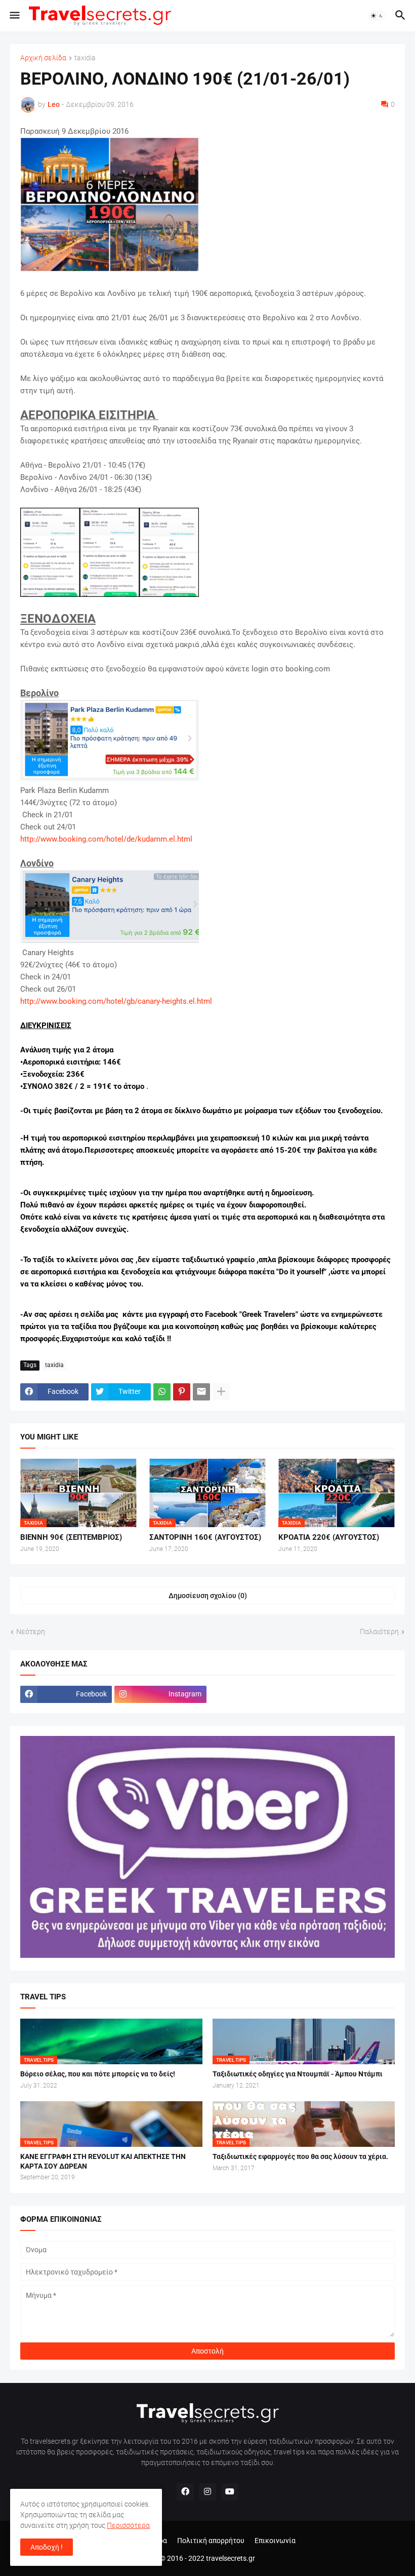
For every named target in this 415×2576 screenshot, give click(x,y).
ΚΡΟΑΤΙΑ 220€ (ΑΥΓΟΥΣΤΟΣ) (329, 1537)
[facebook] (185, 2492)
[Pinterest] (182, 1392)
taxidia (85, 58)
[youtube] (230, 2492)
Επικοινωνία (275, 2541)
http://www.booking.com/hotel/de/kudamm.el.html (106, 839)
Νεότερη (31, 1632)
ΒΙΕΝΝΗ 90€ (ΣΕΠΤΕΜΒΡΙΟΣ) (71, 1537)
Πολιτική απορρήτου (211, 2541)
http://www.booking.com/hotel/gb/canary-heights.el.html (116, 1001)
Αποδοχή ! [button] (47, 2547)
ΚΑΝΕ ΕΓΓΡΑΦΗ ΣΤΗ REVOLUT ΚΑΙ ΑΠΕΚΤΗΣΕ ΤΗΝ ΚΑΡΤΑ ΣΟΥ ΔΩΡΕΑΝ (103, 2161)
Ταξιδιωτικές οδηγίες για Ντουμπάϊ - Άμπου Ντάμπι (298, 2074)
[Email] (201, 1392)
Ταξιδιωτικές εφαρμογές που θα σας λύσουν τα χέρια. (300, 2156)
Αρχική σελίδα (43, 58)
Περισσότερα (128, 2525)
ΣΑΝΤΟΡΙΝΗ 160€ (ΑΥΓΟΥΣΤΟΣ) (205, 1537)
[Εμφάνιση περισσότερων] (221, 1392)
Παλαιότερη (379, 1632)
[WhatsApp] (162, 1392)
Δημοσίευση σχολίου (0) (208, 1596)
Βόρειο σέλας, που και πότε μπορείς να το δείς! (98, 2074)
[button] (14, 16)
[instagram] (207, 2492)
